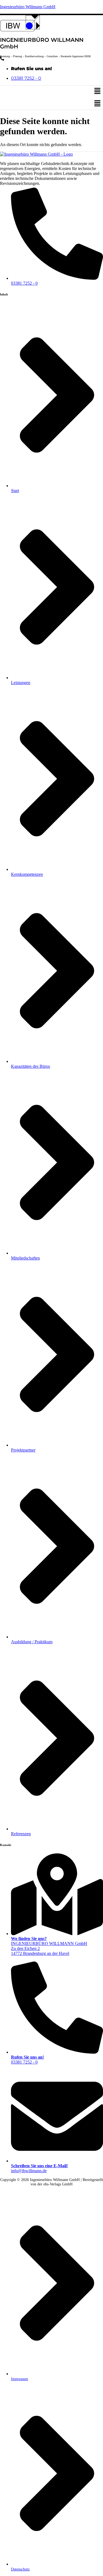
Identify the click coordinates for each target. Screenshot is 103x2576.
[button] (98, 92)
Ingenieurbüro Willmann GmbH (28, 7)
